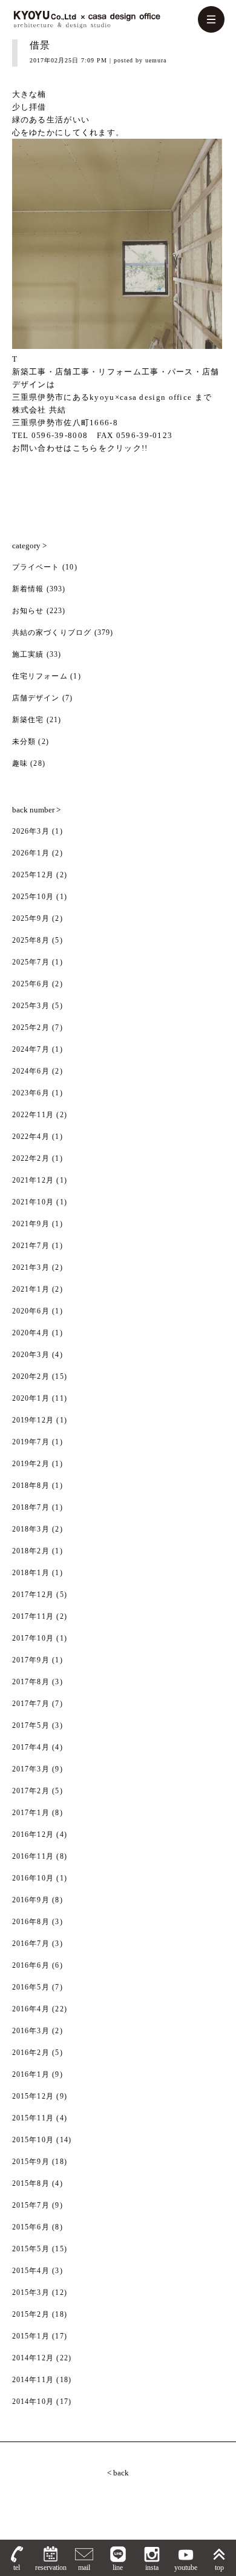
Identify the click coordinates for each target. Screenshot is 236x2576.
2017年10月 (33, 1638)
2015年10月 (33, 2140)
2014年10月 (33, 2402)
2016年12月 (33, 1834)
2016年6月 (31, 1965)
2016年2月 (31, 2053)
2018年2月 (31, 1551)
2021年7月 (31, 1246)
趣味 (20, 763)
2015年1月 (31, 2336)
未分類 (24, 742)
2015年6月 (31, 2227)
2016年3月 (31, 2031)
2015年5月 (31, 2249)
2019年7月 (31, 1442)
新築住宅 (28, 720)
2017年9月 (31, 1660)
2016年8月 (31, 1922)
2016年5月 (31, 1987)
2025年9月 (31, 918)
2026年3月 (31, 831)
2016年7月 (31, 1944)
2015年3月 (31, 2292)
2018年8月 (31, 1486)
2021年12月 (33, 1180)
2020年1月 (31, 1398)
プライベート (36, 567)
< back (118, 2473)
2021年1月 (31, 1289)
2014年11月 (33, 2380)
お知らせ (28, 611)
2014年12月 (33, 2358)
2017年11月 (33, 1616)
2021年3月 (31, 1267)
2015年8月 (31, 2183)
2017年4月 (31, 1747)
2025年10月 (33, 897)
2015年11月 (33, 2118)
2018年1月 (31, 1573)
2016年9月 (31, 1900)
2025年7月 (31, 962)
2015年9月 (31, 2162)
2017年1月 (31, 1813)
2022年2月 (31, 1158)
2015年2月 (31, 2314)
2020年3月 (31, 1355)
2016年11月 (33, 1856)
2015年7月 (31, 2205)
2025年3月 (31, 1006)
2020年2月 (31, 1376)
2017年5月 (31, 1725)
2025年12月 (33, 875)
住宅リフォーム (40, 676)
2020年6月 (31, 1311)
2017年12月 (33, 1595)
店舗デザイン (36, 698)
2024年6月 (31, 1071)
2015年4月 (31, 2271)
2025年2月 (31, 1027)
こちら (86, 448)
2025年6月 (31, 984)
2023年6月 (31, 1093)
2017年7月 (31, 1704)
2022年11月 (33, 1115)
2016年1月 (31, 2074)
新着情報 (28, 589)
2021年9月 (31, 1224)
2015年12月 (33, 2096)
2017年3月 (31, 1769)
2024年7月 (31, 1049)
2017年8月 (31, 1682)
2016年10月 (33, 1878)
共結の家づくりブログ (52, 632)
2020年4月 (31, 1333)
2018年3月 (31, 1529)
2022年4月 (31, 1137)
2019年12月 (33, 1420)
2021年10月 (33, 1202)
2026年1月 (31, 853)
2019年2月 (31, 1464)
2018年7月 (31, 1507)
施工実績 (28, 654)
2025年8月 (31, 940)
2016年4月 (31, 2009)
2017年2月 (31, 1791)
